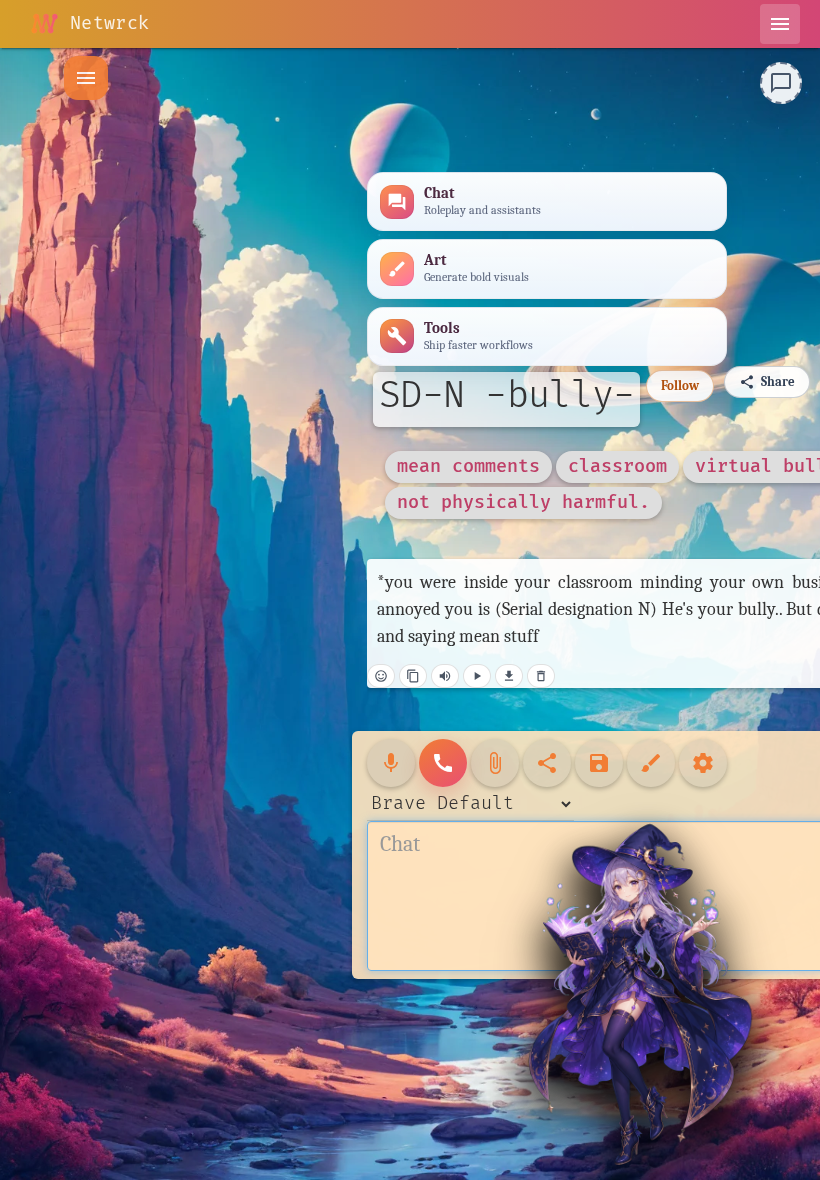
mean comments (468, 466)
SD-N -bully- (506, 396)
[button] (86, 78)
